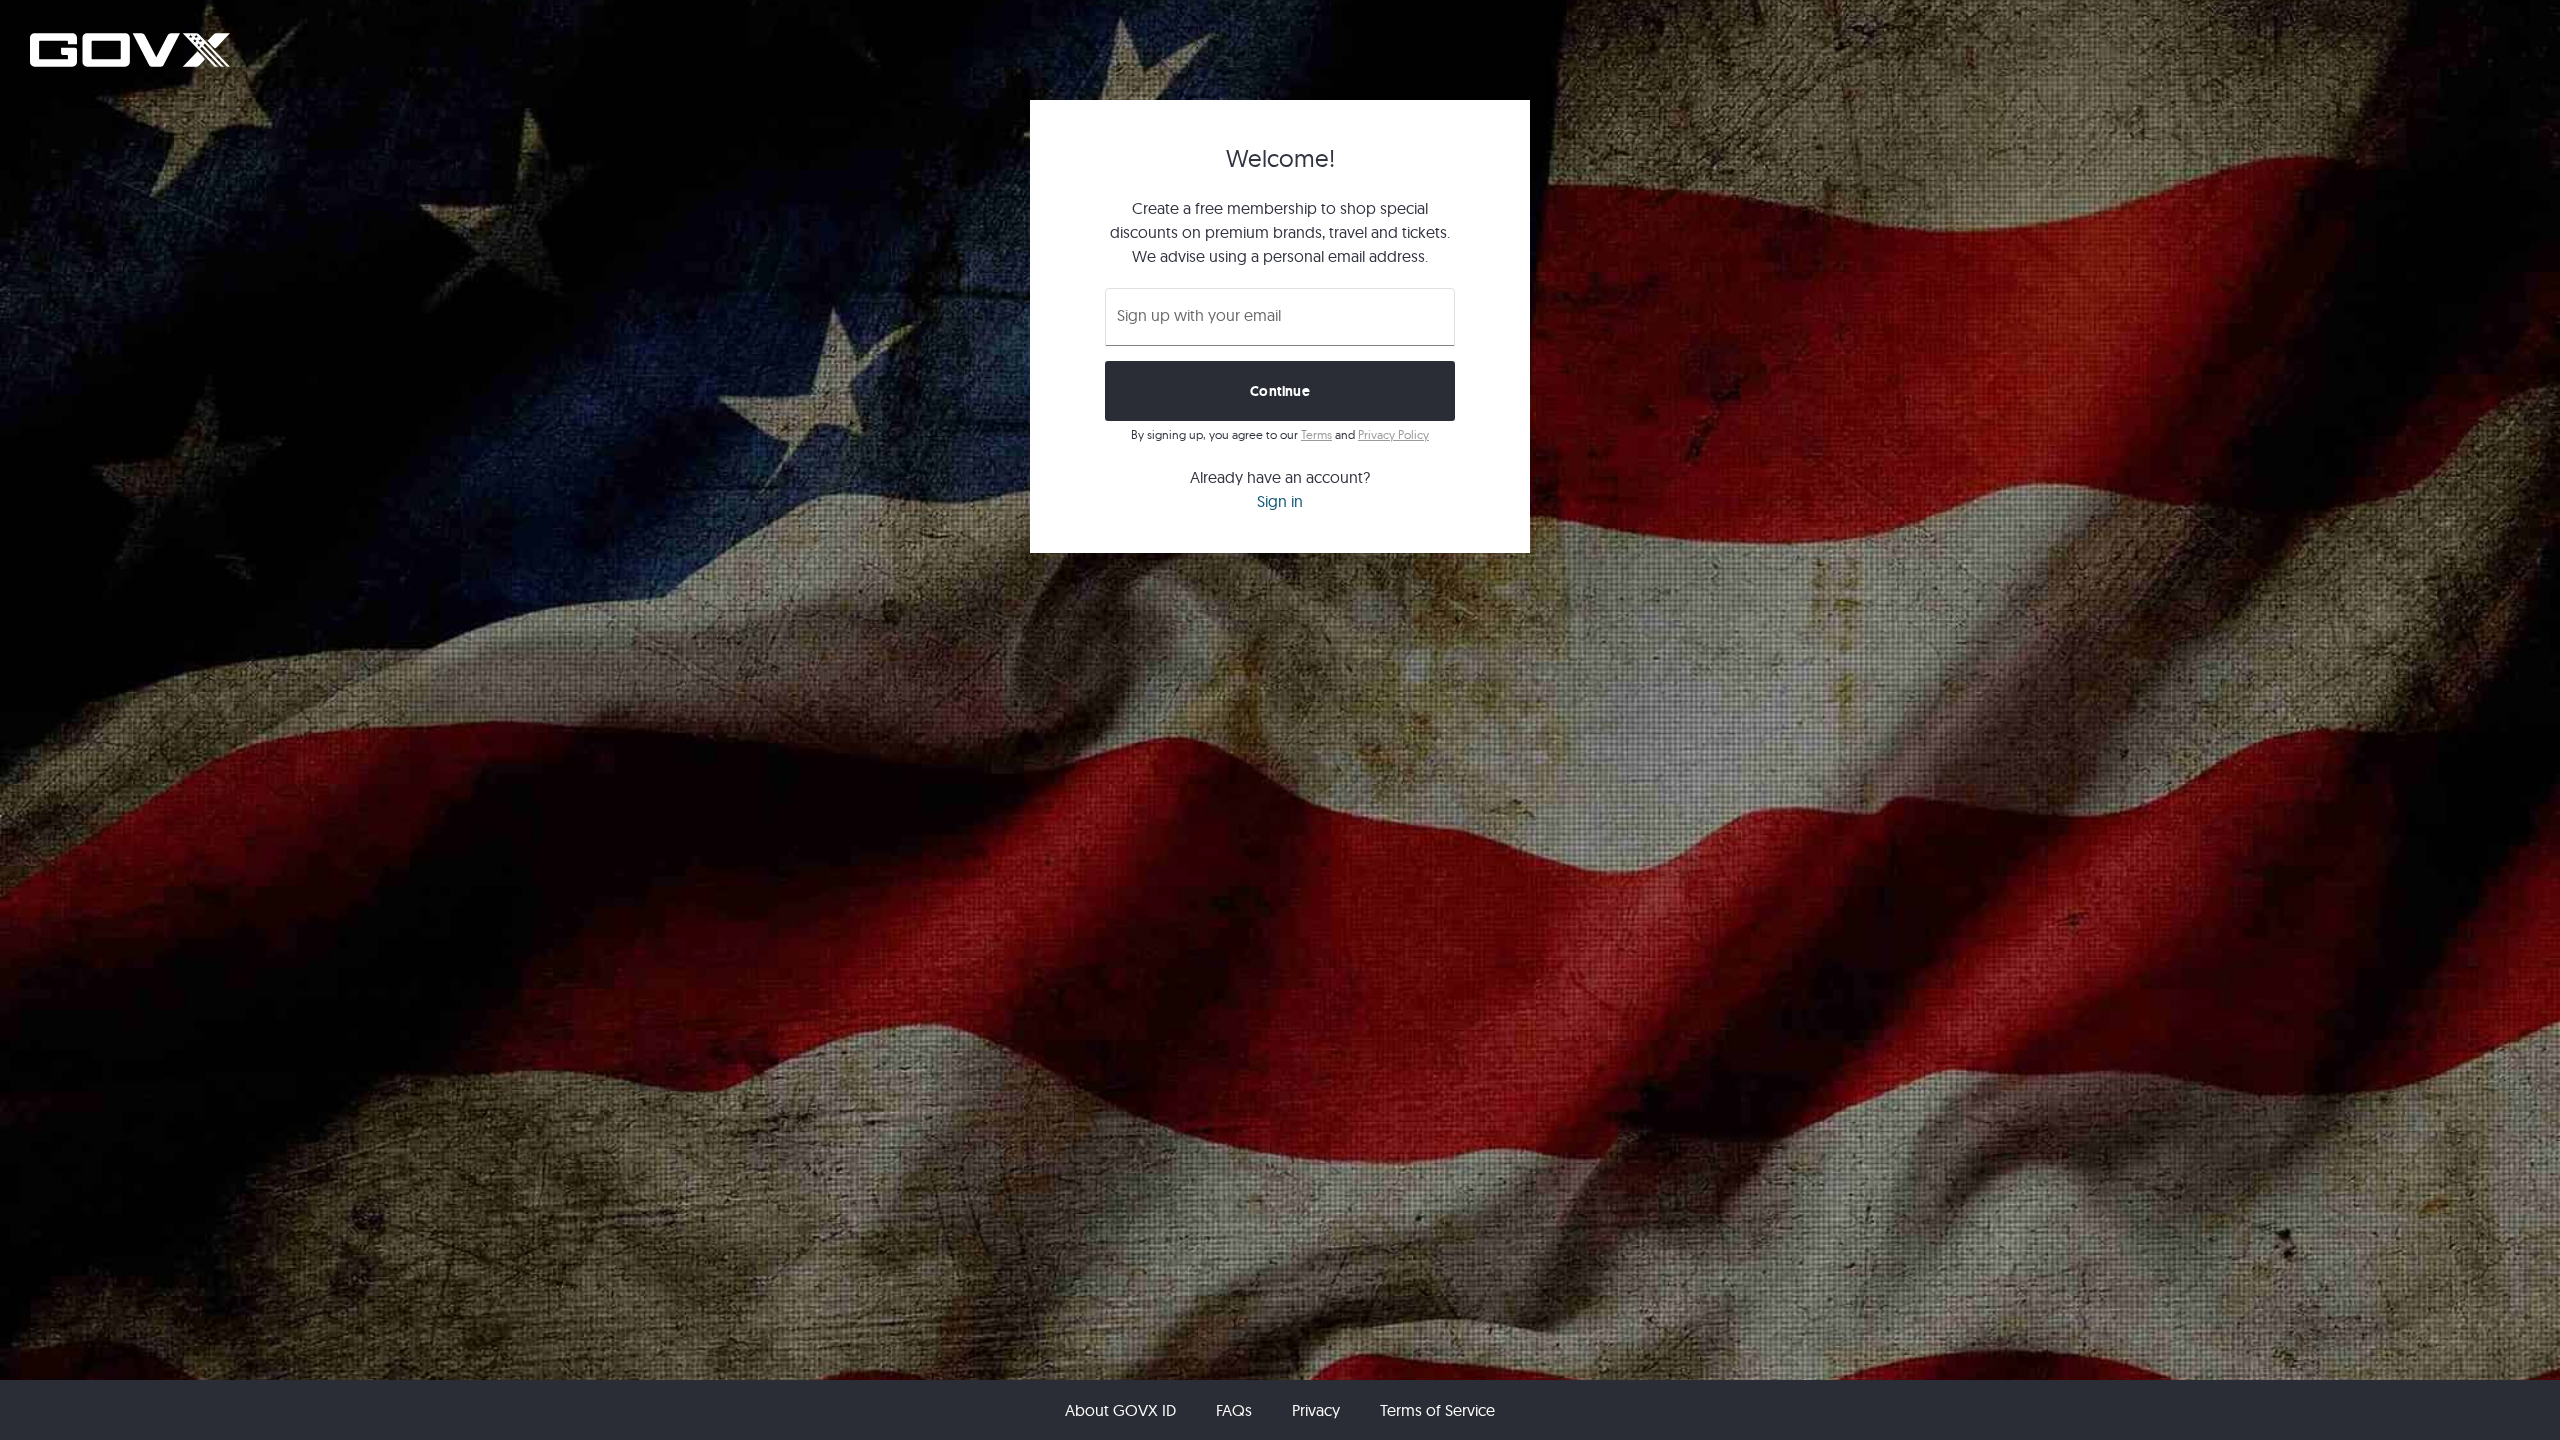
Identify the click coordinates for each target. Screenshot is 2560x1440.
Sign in (1280, 501)
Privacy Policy (1393, 434)
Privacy (1316, 1410)
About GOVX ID (1120, 1410)
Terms (1316, 434)
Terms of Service (1437, 1410)
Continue (1280, 391)
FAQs (1234, 1410)
